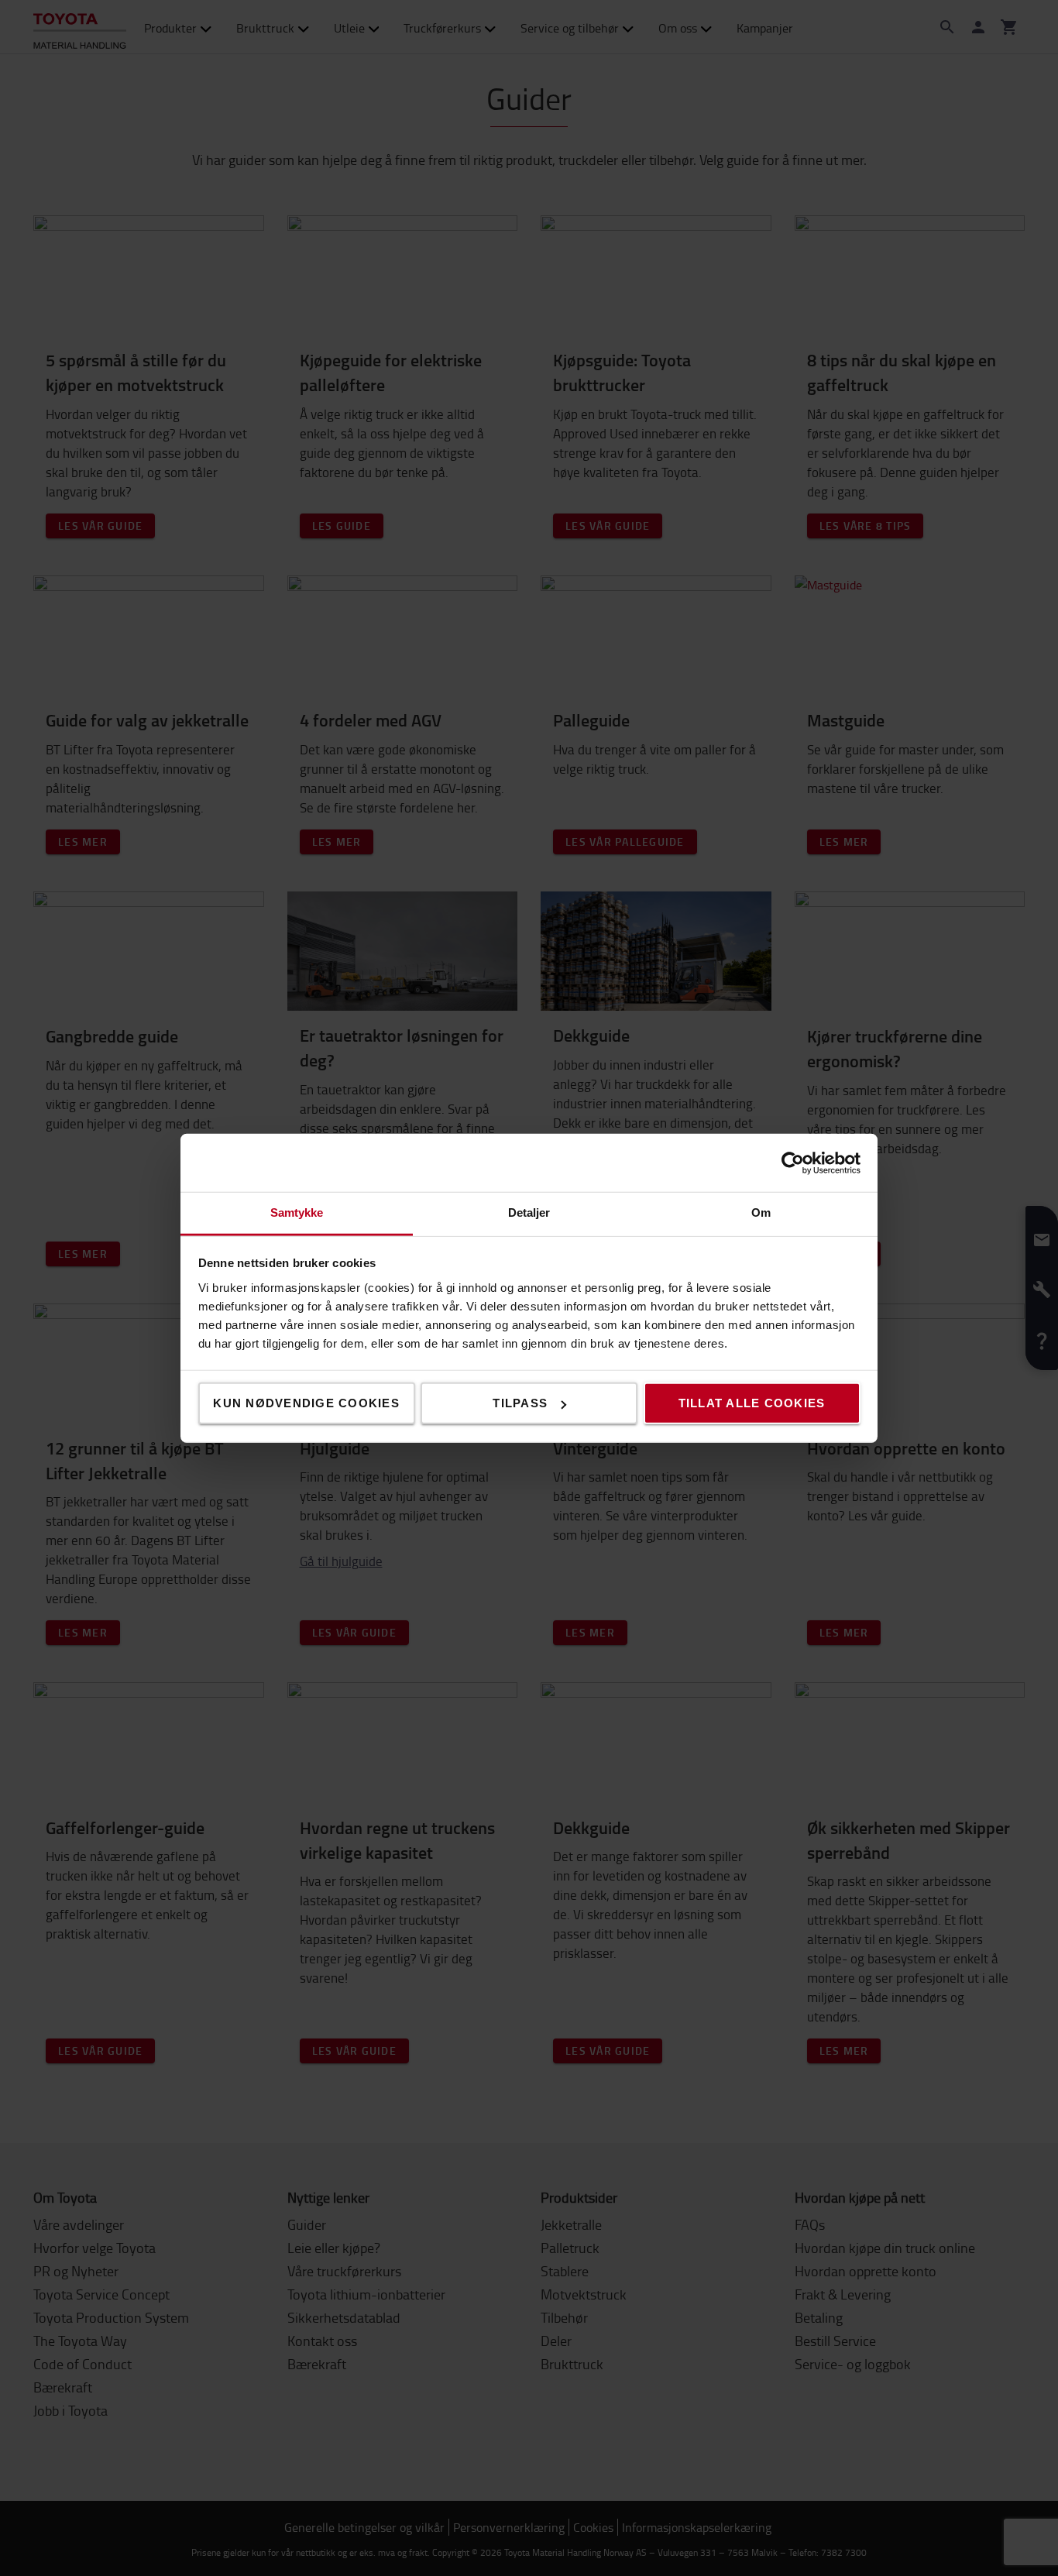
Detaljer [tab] (529, 1212)
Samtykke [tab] (297, 1212)
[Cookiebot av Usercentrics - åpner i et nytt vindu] (793, 1163)
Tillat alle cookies (752, 1403)
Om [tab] (761, 1212)
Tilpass (520, 1403)
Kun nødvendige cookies (306, 1403)
